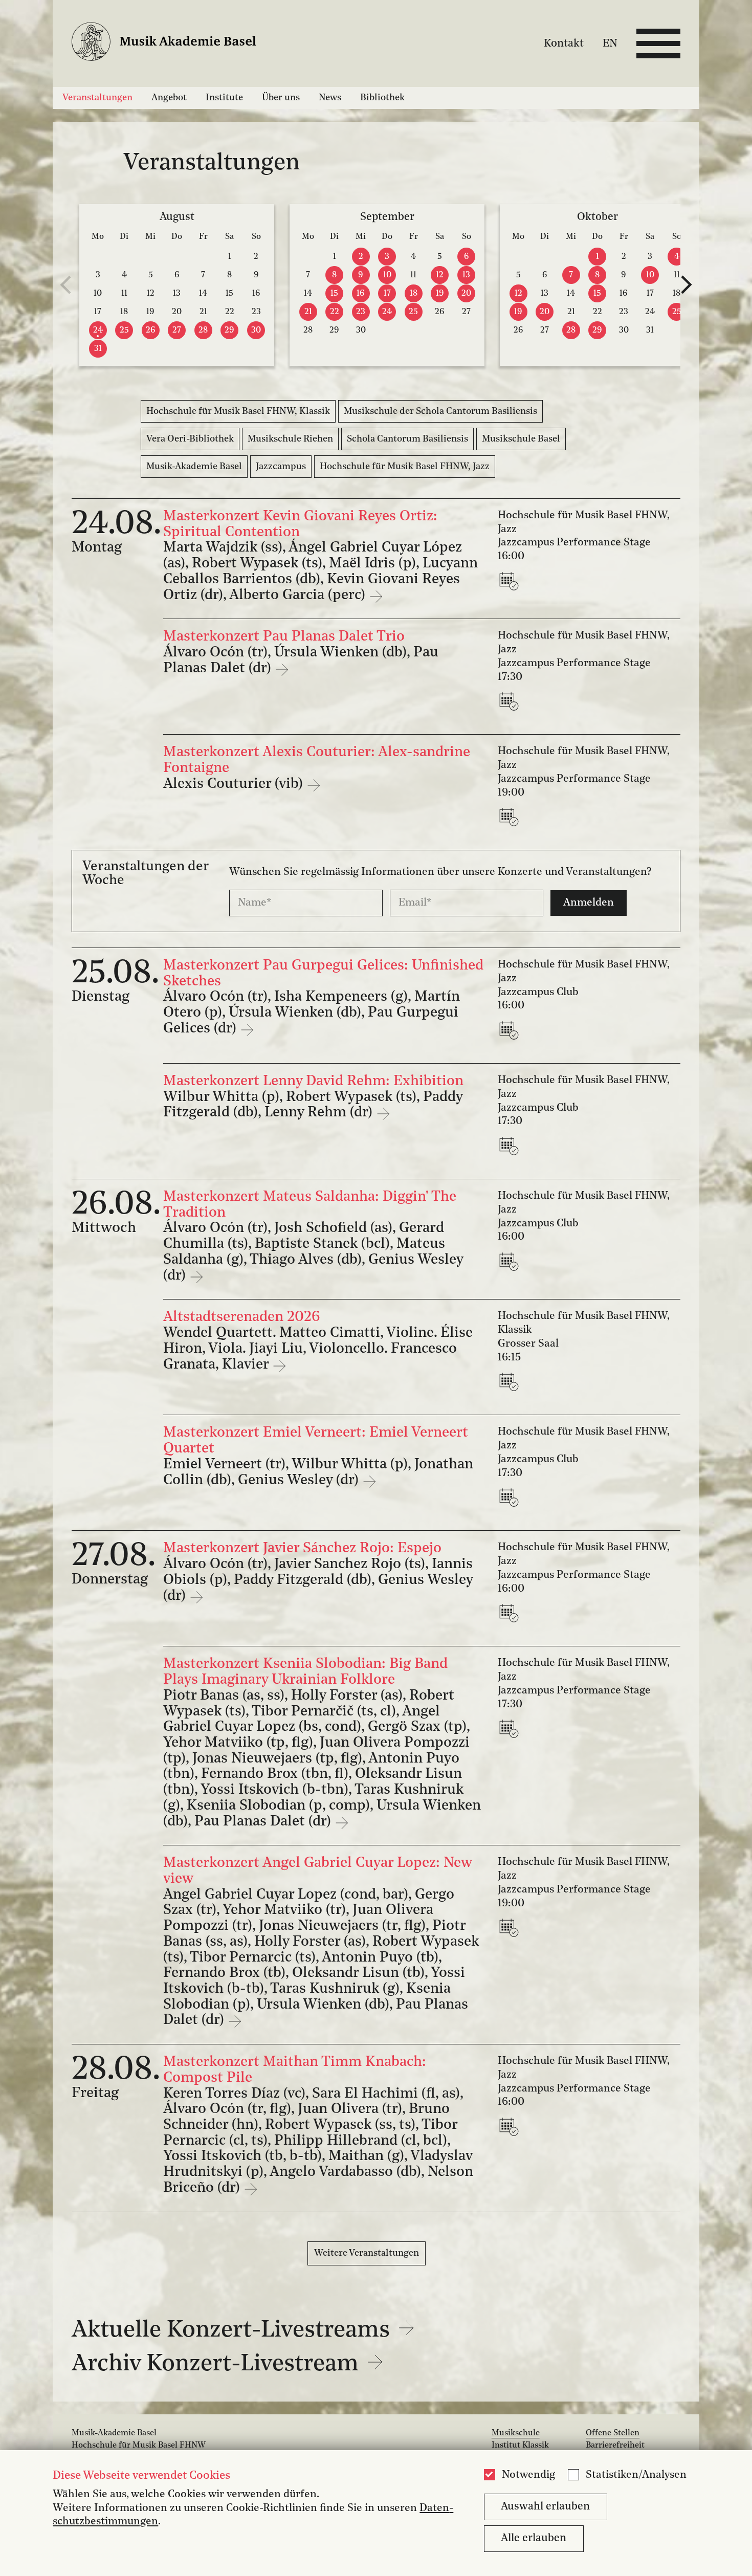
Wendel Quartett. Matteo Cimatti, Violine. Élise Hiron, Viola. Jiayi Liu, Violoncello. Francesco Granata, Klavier (318, 1349)
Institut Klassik (520, 2446)
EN (610, 43)
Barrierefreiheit (615, 2446)
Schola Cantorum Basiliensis (407, 439)
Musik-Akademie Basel (194, 467)
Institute (224, 98)
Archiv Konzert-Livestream (218, 2364)
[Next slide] (687, 285)
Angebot (169, 98)
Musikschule (516, 2433)
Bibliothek (382, 98)
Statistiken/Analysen (636, 2475)
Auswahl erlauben (545, 2507)
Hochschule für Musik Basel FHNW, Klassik (238, 411)
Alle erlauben (534, 2538)
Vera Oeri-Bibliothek (190, 439)
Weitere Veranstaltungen (367, 2253)
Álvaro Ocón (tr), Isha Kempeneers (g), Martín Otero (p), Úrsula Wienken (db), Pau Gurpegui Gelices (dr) (312, 1013)
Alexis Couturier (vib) (235, 784)
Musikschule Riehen (290, 439)
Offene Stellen (613, 2433)
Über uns (281, 98)
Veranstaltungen (97, 98)
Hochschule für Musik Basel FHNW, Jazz (405, 467)
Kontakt (564, 43)
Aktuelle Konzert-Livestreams (234, 2331)
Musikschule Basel (521, 439)
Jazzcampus (281, 467)
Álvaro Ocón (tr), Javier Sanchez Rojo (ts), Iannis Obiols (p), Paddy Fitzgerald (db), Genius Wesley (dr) (318, 1580)
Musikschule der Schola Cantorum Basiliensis (440, 411)
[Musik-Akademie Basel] (173, 44)
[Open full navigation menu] (658, 43)
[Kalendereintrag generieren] (511, 581)
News (330, 98)
